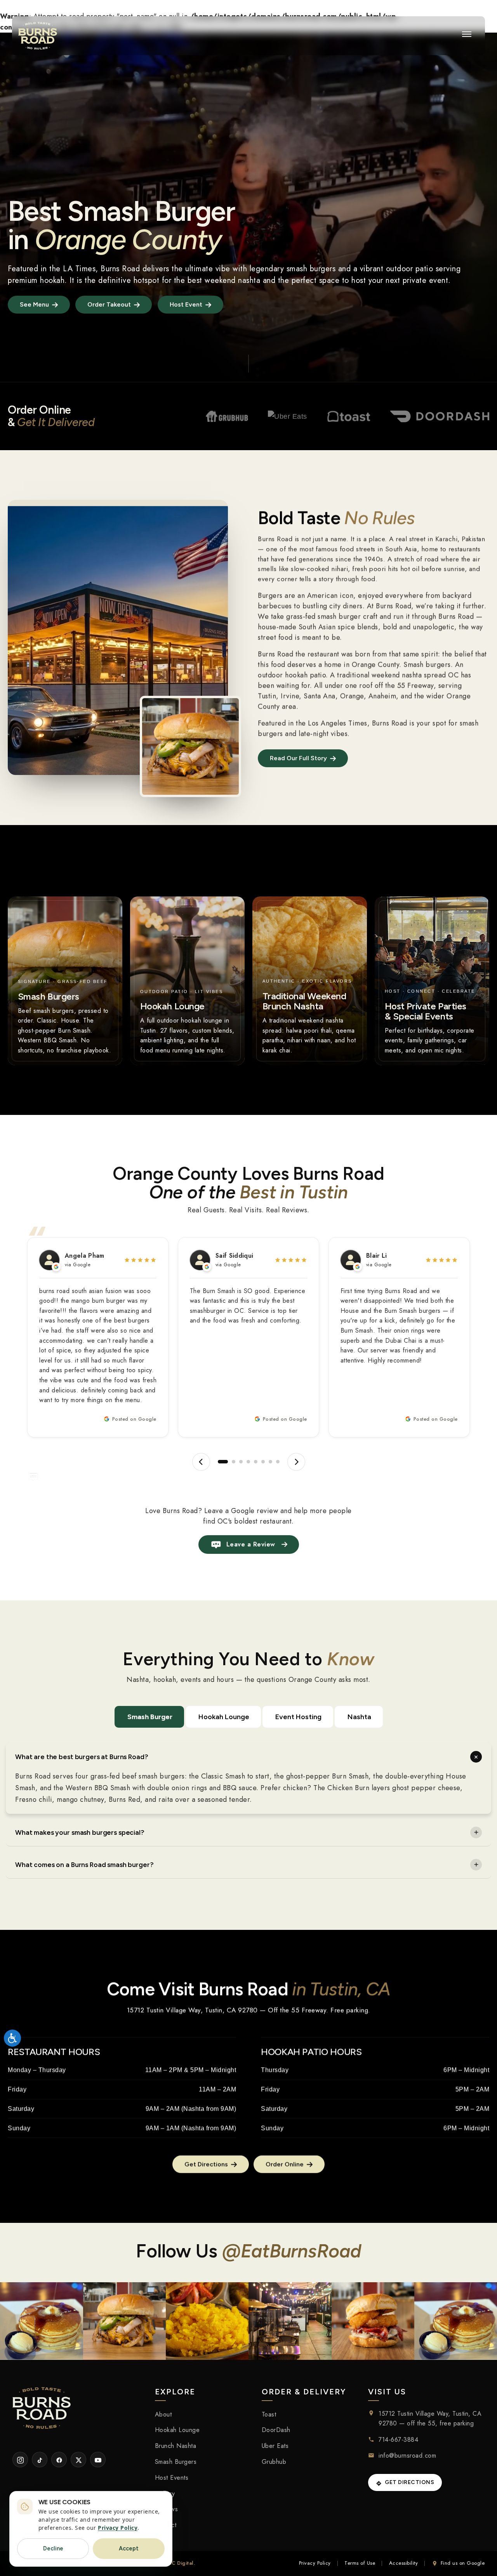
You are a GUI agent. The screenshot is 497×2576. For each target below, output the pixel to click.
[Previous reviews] (201, 1462)
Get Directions (409, 2483)
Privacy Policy (315, 2563)
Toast (269, 2414)
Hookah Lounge (224, 1717)
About (163, 2414)
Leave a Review (251, 1544)
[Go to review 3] (238, 1462)
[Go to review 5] (256, 1462)
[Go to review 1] (220, 1462)
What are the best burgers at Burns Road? (82, 1757)
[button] (467, 34)
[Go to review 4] (248, 1462)
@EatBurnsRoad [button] (292, 2251)
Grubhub (274, 2462)
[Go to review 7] (270, 1462)
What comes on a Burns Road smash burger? (84, 1865)
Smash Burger (150, 1717)
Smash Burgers (176, 2462)
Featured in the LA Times (52, 269)
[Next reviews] (296, 1462)
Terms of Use (360, 2563)
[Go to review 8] (278, 1462)
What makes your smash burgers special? (80, 1832)
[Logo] (38, 36)
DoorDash (276, 2430)
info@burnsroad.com (407, 2456)
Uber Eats (275, 2446)
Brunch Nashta (176, 2446)
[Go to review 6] (263, 1462)
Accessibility (404, 2563)
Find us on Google (463, 2563)
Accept (129, 2548)
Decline (53, 2548)
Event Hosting (298, 1717)
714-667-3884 (398, 2440)
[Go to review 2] (227, 1462)
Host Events (172, 2478)
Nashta (359, 1717)
